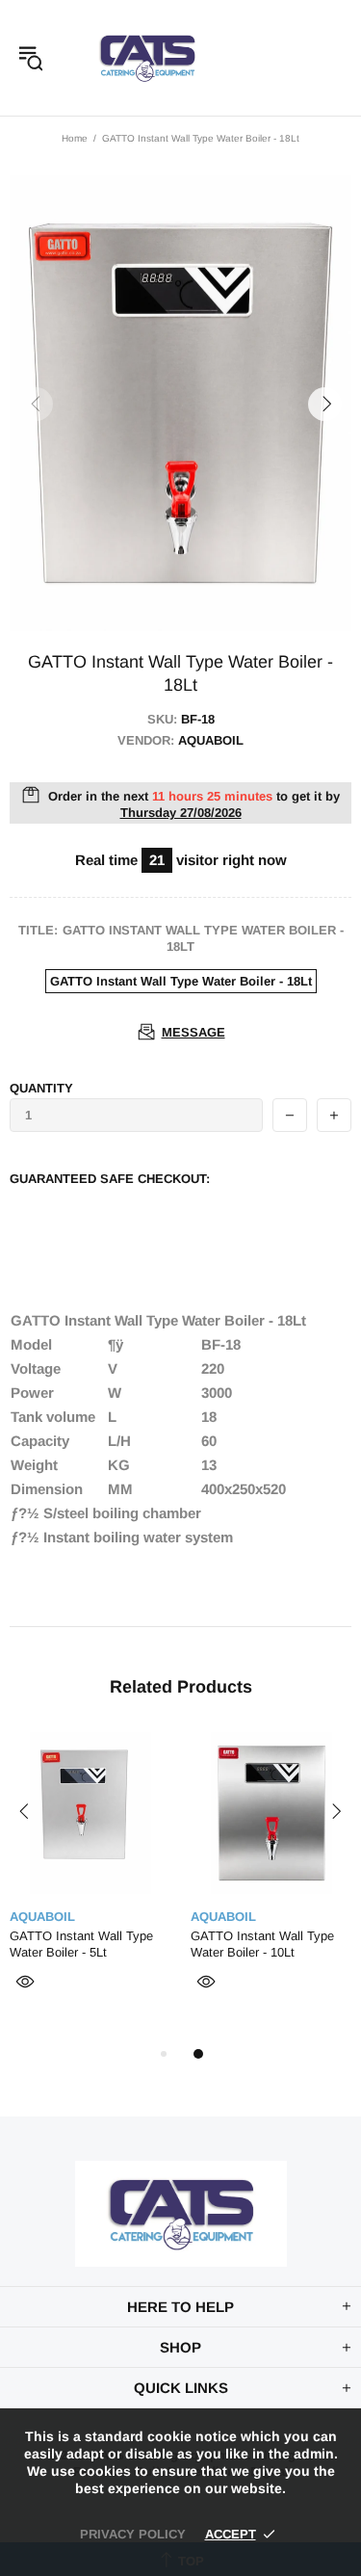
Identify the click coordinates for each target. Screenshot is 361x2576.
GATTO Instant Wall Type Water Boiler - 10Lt (262, 1944)
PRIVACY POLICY (133, 2534)
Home (75, 138)
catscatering (147, 58)
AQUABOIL (42, 1917)
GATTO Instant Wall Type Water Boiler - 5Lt (81, 1944)
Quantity (41, 1088)
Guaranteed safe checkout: (110, 1179)
